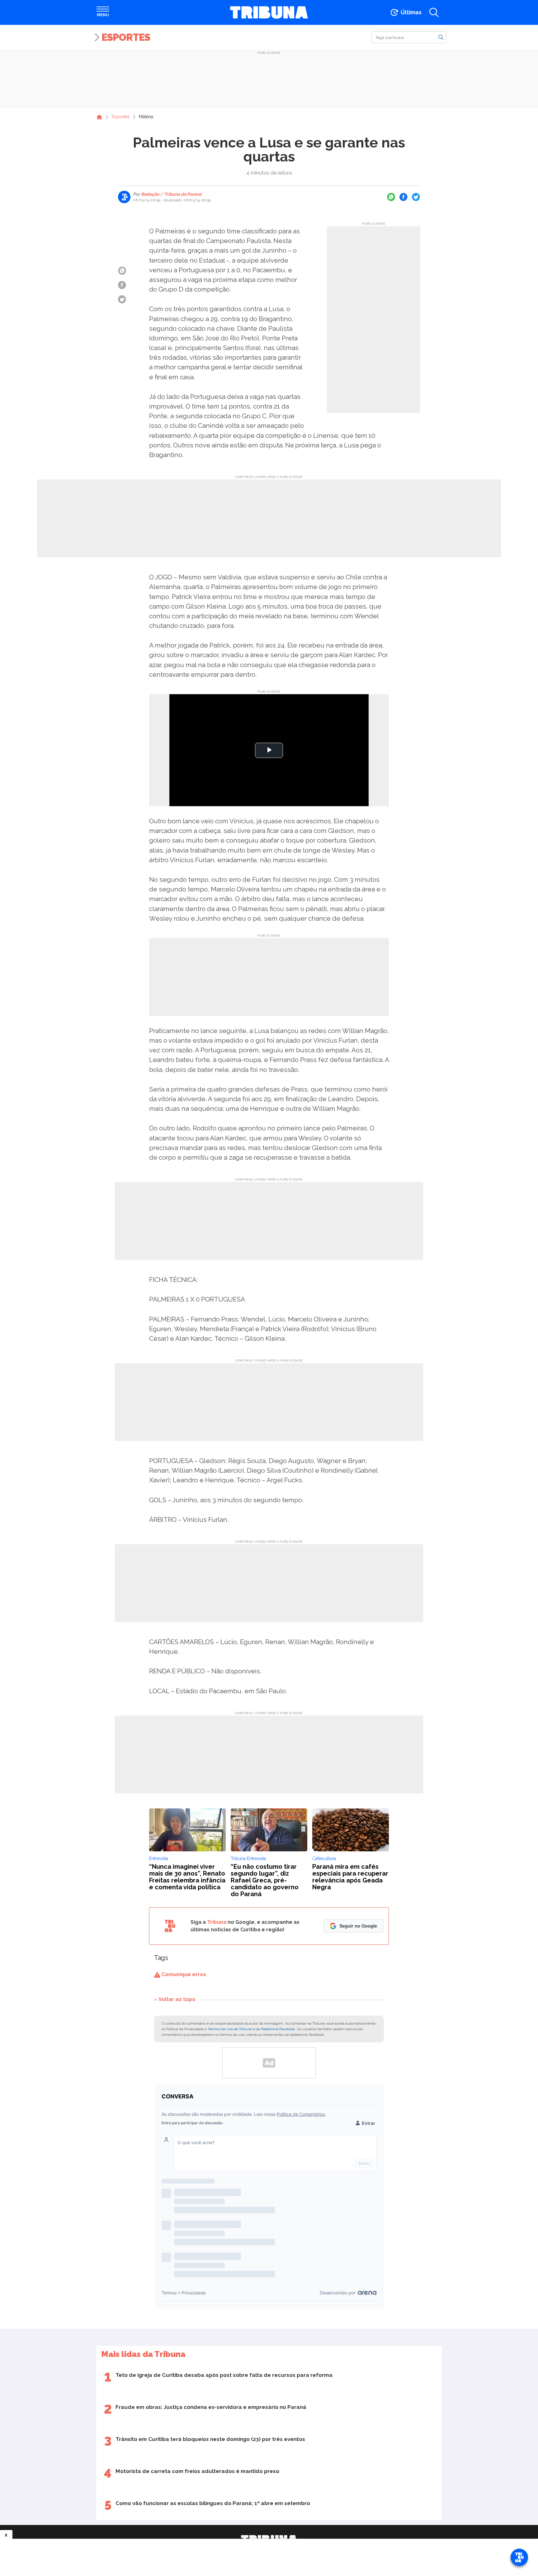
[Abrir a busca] (434, 12)
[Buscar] (441, 37)
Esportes (126, 37)
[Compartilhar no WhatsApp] (391, 197)
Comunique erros (183, 1974)
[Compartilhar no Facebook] (404, 197)
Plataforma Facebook (278, 2029)
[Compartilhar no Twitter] (416, 197)
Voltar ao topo (177, 1999)
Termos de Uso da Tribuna (230, 2029)
